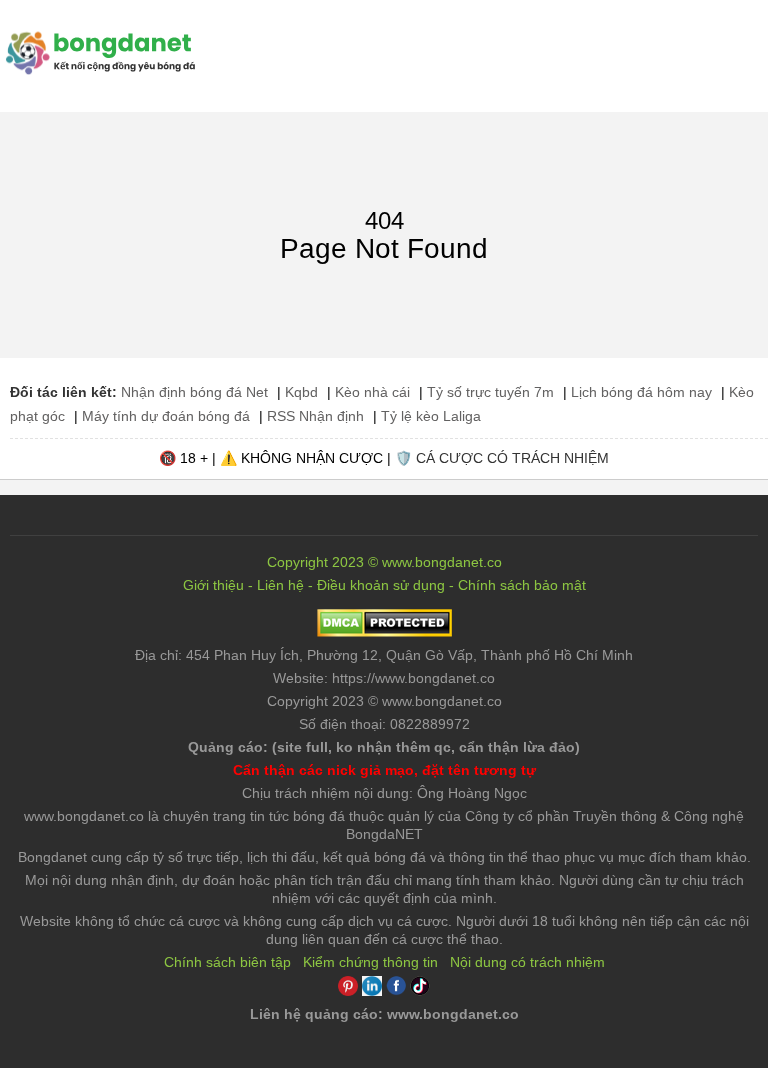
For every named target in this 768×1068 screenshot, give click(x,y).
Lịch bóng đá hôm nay (641, 392)
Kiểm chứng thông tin (370, 962)
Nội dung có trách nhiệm (527, 962)
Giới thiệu (213, 585)
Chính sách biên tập (227, 962)
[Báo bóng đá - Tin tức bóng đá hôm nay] (97, 39)
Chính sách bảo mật (522, 585)
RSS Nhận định (315, 416)
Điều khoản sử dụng (381, 585)
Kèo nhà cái (372, 392)
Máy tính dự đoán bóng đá (166, 416)
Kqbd (301, 392)
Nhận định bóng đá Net (194, 392)
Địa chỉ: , (384, 655)
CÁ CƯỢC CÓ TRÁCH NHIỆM (512, 458)
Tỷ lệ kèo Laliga (431, 416)
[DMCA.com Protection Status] (384, 632)
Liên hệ (280, 585)
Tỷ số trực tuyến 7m (490, 392)
